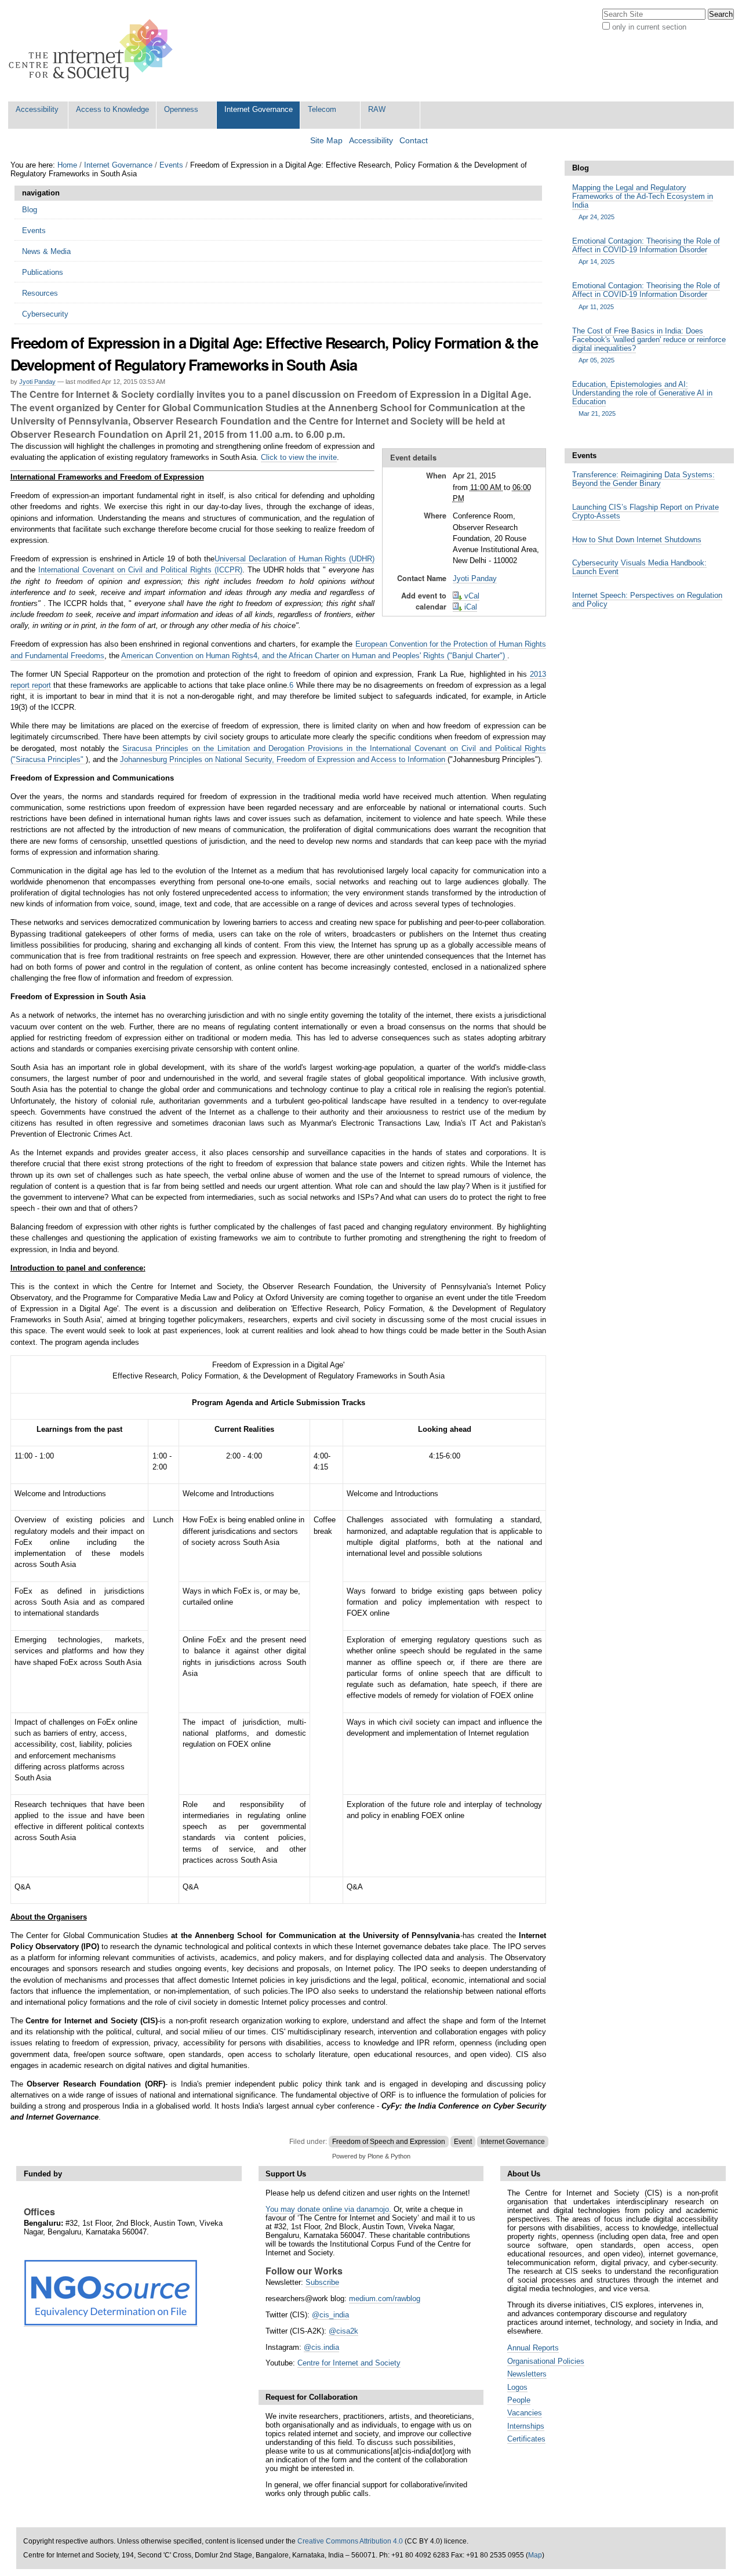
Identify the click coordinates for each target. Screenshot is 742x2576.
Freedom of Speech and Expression (389, 2142)
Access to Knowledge (112, 109)
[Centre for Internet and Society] (94, 51)
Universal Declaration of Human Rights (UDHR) (294, 559)
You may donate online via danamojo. (328, 2209)
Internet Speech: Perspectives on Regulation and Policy (647, 600)
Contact (414, 141)
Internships (526, 2426)
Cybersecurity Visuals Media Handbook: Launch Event (639, 567)
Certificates (526, 2439)
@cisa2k (343, 2331)
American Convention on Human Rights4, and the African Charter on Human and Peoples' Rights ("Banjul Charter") (314, 656)
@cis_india (330, 2315)
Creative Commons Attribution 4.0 (350, 2541)
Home (67, 165)
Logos (517, 2387)
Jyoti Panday (37, 382)
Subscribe (322, 2282)
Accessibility (37, 109)
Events (171, 165)
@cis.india (321, 2347)
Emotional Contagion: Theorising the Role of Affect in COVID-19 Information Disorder (646, 251)
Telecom (322, 109)
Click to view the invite (299, 457)
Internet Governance (259, 109)
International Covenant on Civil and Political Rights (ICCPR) (140, 570)
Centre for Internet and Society (349, 2363)
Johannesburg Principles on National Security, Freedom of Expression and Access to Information (284, 759)
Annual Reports (533, 2348)
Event (463, 2142)
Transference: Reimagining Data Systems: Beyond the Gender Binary (643, 479)
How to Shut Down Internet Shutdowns (637, 540)
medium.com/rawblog (385, 2299)
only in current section (649, 27)
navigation (41, 193)
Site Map (326, 141)
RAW (377, 109)
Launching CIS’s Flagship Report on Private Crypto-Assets (645, 511)
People (519, 2400)
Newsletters (527, 2374)
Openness (181, 109)
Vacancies (525, 2413)
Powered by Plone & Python (371, 2156)
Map (535, 2555)
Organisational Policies (546, 2361)
